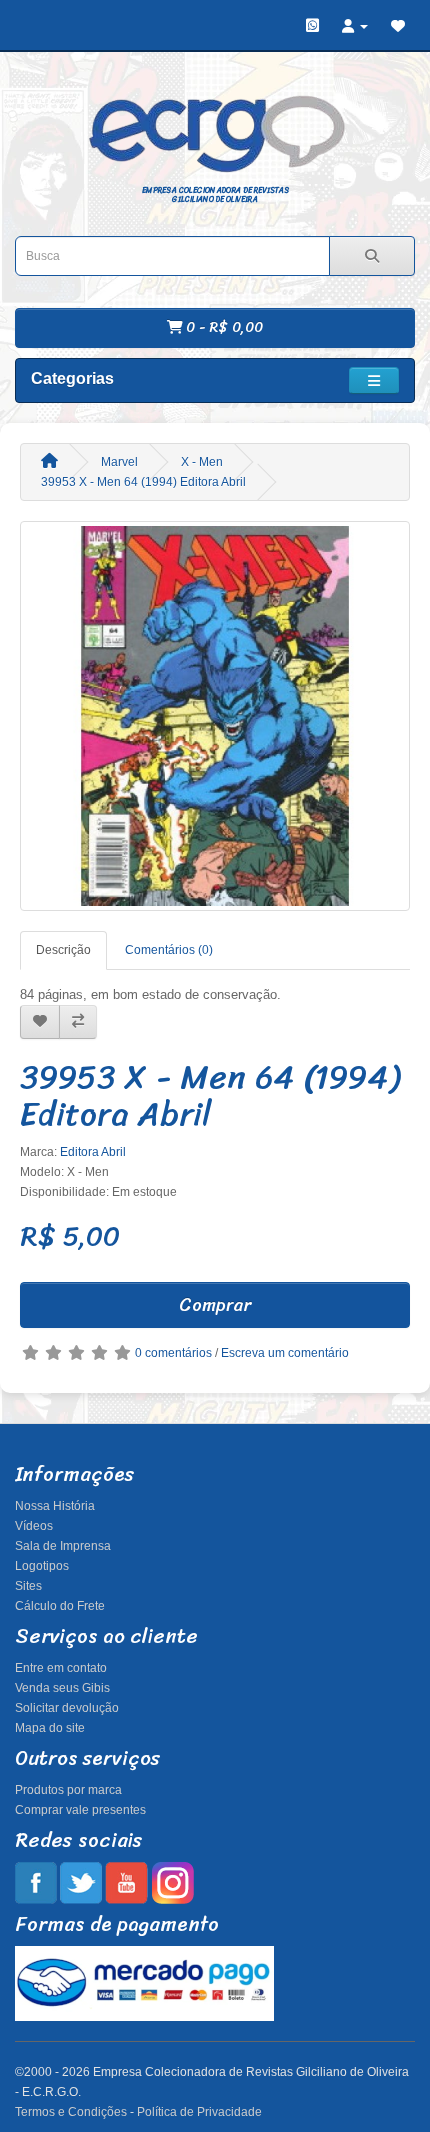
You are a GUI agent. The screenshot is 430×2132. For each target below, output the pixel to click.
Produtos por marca (68, 1790)
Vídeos (34, 1526)
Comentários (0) (169, 950)
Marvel (119, 462)
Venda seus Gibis (62, 1688)
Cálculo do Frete (60, 1606)
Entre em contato (61, 1668)
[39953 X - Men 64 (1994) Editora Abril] (215, 716)
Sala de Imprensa (63, 1546)
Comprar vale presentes (80, 1810)
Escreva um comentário (285, 1353)
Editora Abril (93, 1152)
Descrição (63, 950)
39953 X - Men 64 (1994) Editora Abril (143, 482)
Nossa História (55, 1506)
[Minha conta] (355, 26)
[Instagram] (172, 1882)
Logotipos (42, 1566)
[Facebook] (36, 1882)
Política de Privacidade (199, 2112)
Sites (28, 1586)
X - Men (202, 462)
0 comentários (173, 1353)
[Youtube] (126, 1882)
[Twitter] (81, 1882)
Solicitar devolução (67, 1708)
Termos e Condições (71, 2112)
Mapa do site (50, 1728)
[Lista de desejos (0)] (398, 26)
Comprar (215, 1305)
